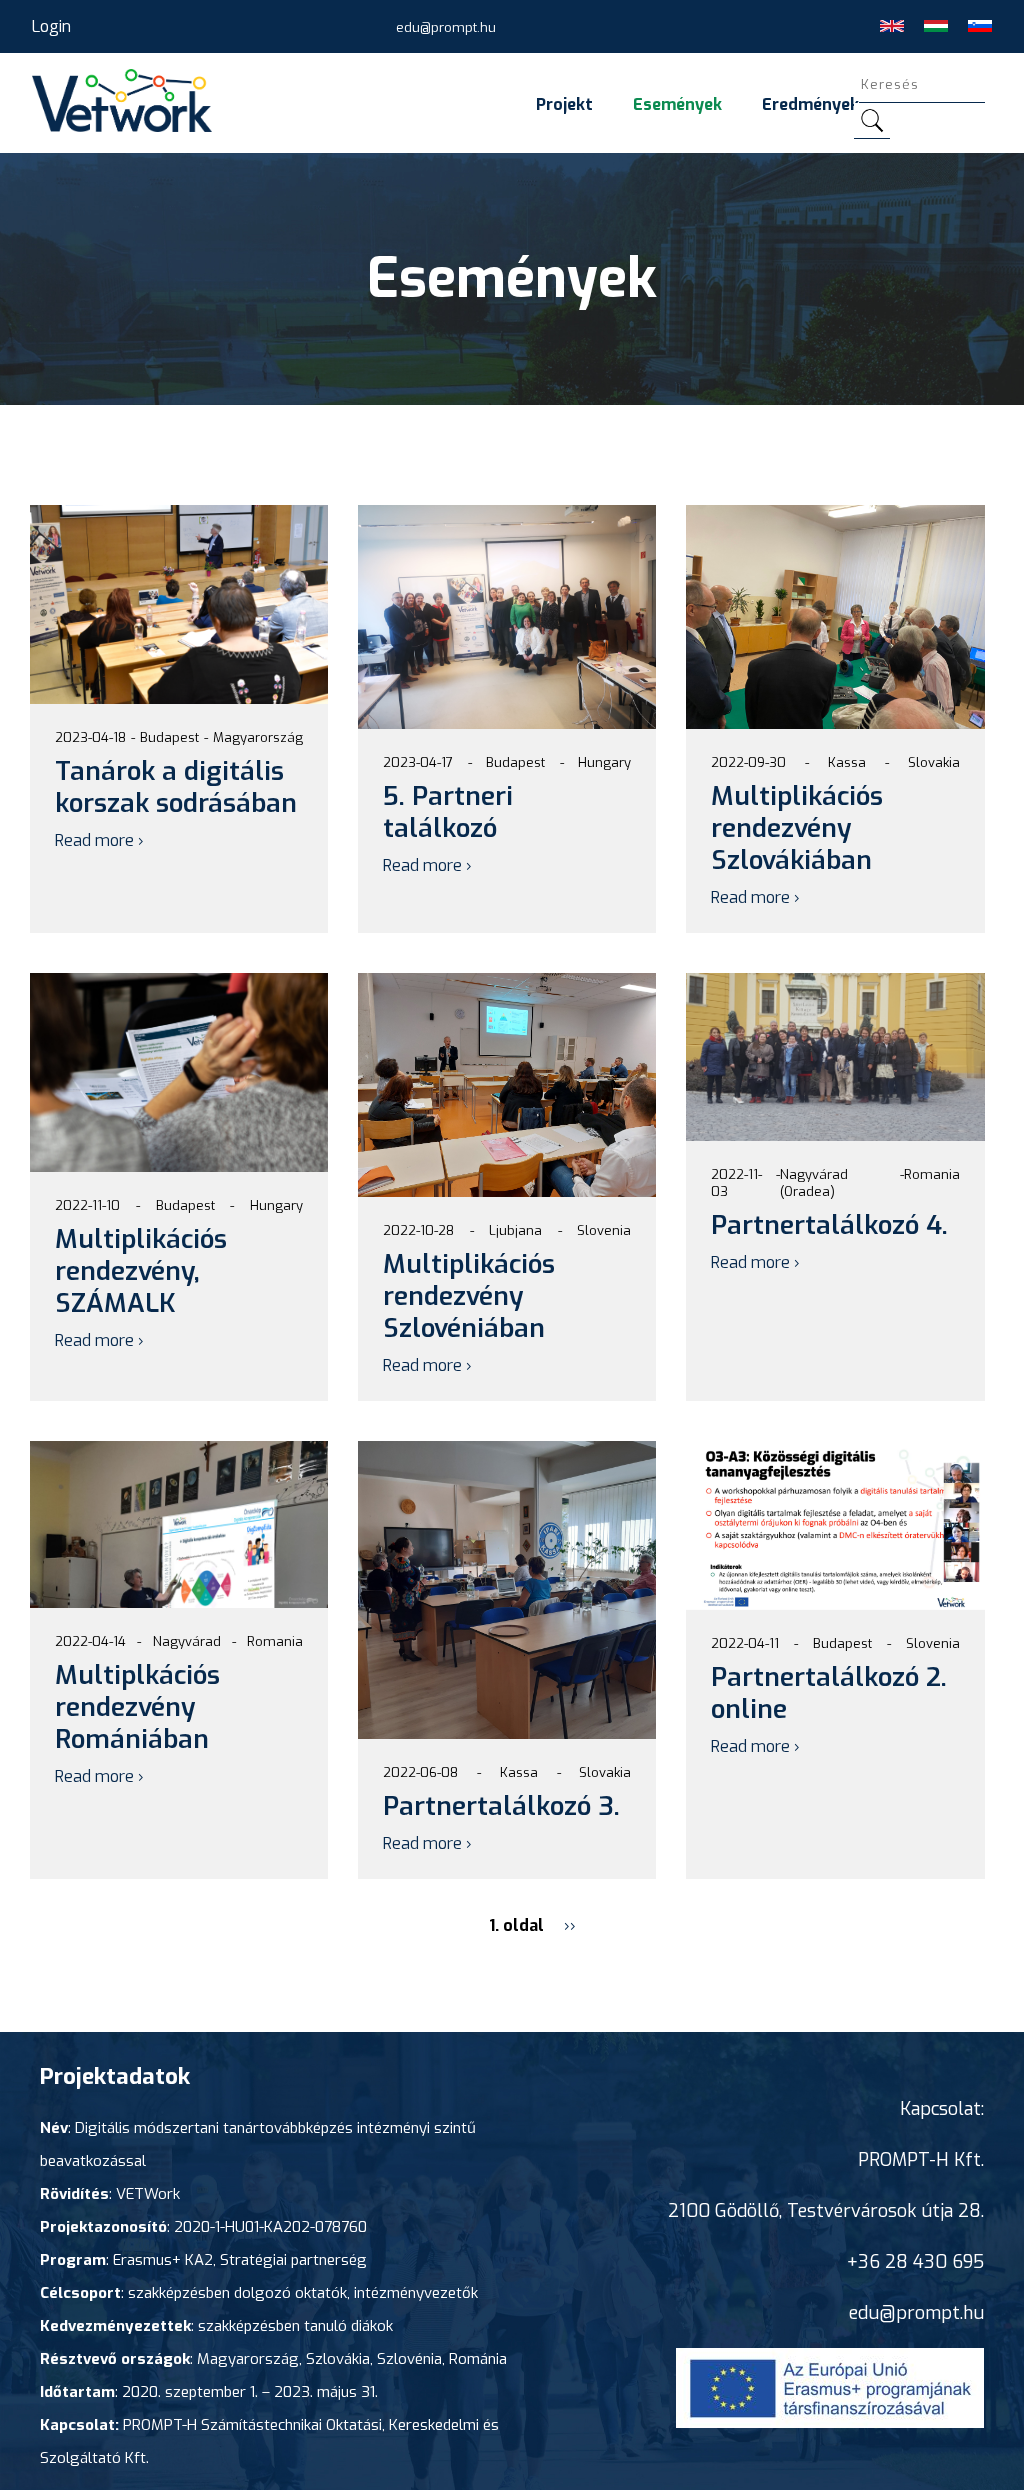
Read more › (99, 840)
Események (677, 104)
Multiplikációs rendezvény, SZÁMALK (141, 1271)
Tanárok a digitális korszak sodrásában (176, 787)
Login (51, 26)
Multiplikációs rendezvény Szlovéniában (469, 1296)
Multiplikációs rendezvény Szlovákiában (797, 828)
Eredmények (810, 104)
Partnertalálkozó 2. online (829, 1693)
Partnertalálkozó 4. (829, 1225)
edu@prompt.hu (446, 27)
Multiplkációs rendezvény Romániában (137, 1707)
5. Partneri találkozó (448, 812)
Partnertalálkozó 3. (501, 1806)
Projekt (564, 104)
